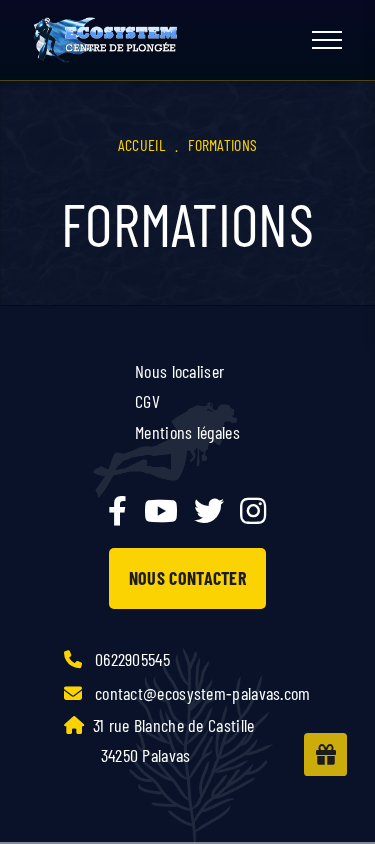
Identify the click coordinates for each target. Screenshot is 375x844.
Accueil (141, 144)
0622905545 (130, 659)
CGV (147, 401)
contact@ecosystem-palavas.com (200, 693)
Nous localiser (179, 371)
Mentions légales (187, 432)
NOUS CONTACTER (187, 578)
